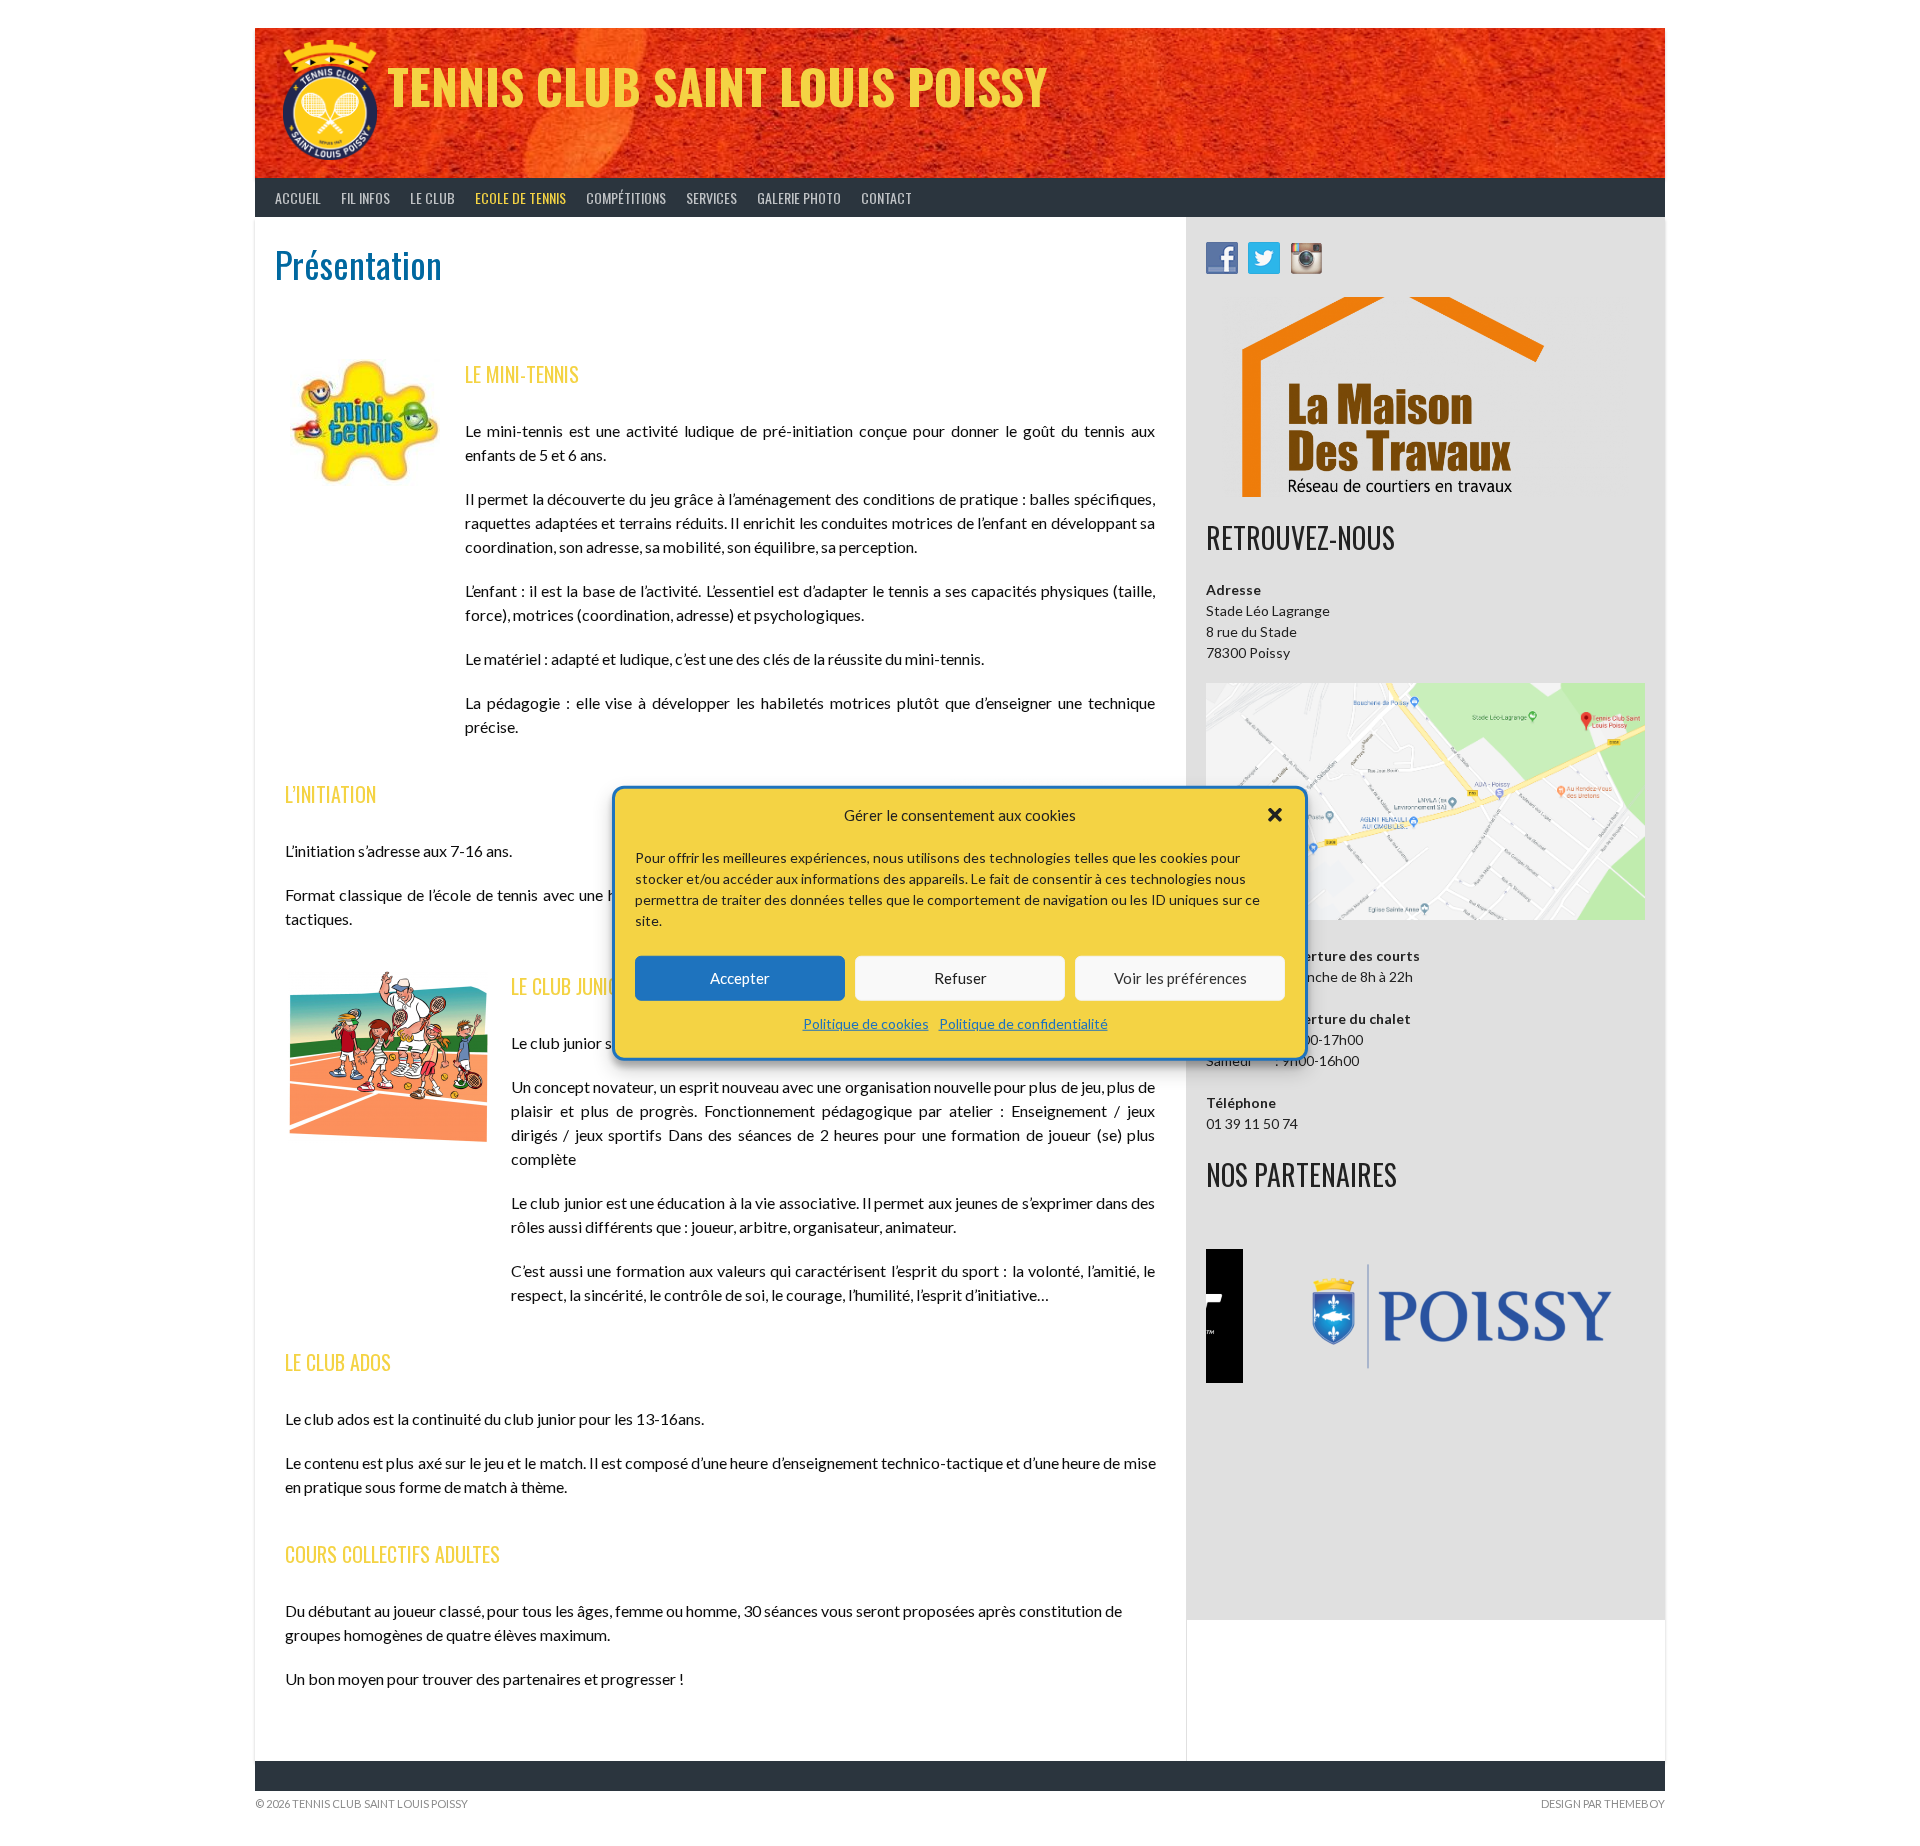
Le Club (432, 197)
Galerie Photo (799, 197)
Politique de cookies (866, 1022)
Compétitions (626, 197)
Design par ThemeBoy (1603, 1803)
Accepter (740, 978)
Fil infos (365, 197)
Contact (886, 197)
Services (711, 197)
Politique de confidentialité (1023, 1022)
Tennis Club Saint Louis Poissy (717, 85)
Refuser (960, 978)
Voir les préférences (1180, 978)
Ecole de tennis (520, 197)
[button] (1275, 815)
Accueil (298, 197)
